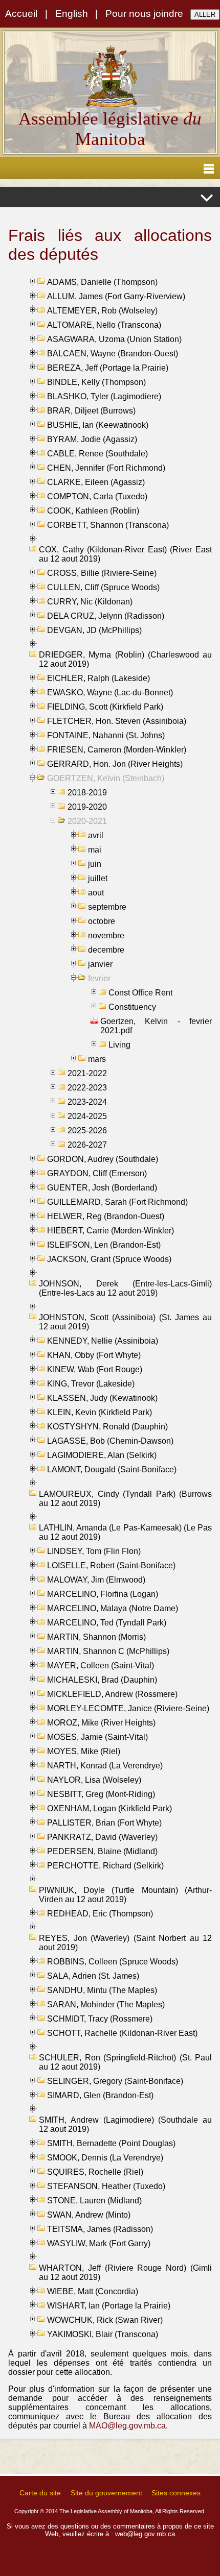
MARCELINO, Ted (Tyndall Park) (107, 1623)
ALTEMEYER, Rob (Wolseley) (102, 311)
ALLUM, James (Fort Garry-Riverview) (116, 296)
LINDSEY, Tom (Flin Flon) (94, 1551)
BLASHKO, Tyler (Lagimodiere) (104, 396)
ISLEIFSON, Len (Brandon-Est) (104, 1245)
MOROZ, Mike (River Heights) (101, 1723)
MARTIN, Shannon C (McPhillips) (108, 1651)
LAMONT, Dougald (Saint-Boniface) (112, 1469)
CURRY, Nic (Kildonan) (90, 602)
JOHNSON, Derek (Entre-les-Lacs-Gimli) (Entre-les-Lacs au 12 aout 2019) (125, 1288)
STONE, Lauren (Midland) (94, 2201)
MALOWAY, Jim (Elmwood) (96, 1580)
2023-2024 (87, 1102)
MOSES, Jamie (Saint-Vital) (97, 1737)
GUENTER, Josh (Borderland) (102, 1188)
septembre (107, 907)
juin (95, 864)
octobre (102, 921)
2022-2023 (87, 1088)
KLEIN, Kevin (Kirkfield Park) (100, 1412)
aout (96, 893)
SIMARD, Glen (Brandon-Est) (100, 2095)
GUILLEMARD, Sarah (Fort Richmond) (117, 1202)
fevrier (99, 978)
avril (96, 835)
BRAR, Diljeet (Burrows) (91, 411)
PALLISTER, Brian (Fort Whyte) (104, 1823)
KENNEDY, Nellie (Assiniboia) (103, 1341)
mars (97, 1059)
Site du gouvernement (106, 2493)
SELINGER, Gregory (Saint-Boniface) (115, 2081)
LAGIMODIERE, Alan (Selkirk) (102, 1455)
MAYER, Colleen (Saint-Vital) (101, 1666)
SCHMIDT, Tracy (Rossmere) (100, 2019)
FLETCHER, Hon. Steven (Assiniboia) (117, 721)
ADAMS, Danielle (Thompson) (102, 282)
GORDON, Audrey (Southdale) (103, 1159)
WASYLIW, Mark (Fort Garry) (99, 2243)
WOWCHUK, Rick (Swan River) (105, 2320)
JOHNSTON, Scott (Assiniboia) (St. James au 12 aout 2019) (125, 1322)
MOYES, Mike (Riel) (84, 1751)
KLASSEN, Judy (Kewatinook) (102, 1398)
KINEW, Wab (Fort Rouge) (95, 1369)
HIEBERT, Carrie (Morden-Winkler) (111, 1231)
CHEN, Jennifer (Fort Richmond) (106, 468)
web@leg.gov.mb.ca (145, 2534)
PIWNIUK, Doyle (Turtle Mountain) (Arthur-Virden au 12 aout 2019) (125, 1895)
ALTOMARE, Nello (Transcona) (104, 325)
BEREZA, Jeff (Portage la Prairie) (108, 368)
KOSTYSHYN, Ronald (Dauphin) (107, 1427)
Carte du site (40, 2493)
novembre (106, 935)
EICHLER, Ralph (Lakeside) (98, 678)
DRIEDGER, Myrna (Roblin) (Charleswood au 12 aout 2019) (125, 659)
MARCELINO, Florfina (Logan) (103, 1594)
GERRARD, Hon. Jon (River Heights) (115, 764)
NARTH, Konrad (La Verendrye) (105, 1766)
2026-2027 (87, 1145)
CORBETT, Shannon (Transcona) (108, 525)
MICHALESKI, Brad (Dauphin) (102, 1680)
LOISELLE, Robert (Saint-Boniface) (111, 1565)
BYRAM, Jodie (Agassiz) (92, 439)
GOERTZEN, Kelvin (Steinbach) (106, 778)
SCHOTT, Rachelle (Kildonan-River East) (122, 2033)
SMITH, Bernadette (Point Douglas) (111, 2143)
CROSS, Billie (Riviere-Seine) (102, 573)
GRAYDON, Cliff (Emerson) (97, 1173)
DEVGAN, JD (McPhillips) (94, 630)
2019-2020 (87, 807)
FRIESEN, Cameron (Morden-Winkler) (117, 750)
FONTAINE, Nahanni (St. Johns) (106, 735)
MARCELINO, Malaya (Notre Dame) (113, 1608)
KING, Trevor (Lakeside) (91, 1384)
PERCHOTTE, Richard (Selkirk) (105, 1866)
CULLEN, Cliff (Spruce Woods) (103, 587)
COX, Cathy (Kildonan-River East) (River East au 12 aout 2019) (125, 554)
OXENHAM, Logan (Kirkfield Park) (109, 1808)
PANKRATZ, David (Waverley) (102, 1837)
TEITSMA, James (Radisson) (100, 2229)
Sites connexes (176, 2493)
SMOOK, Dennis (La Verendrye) (105, 2158)
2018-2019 (87, 793)
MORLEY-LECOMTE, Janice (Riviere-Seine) (128, 1708)
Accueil (21, 14)
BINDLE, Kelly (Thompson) (96, 382)
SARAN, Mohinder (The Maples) (106, 2004)
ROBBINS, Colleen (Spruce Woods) (113, 1962)
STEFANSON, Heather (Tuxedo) (106, 2186)
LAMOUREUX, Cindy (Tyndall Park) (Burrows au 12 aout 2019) (125, 1499)
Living (119, 1045)
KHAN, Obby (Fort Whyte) (94, 1355)
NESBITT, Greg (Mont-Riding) (101, 1794)
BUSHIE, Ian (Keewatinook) (98, 425)
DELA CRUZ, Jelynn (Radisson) (106, 616)
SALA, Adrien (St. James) (93, 1976)
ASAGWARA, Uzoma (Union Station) (114, 339)
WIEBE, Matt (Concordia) (93, 2291)
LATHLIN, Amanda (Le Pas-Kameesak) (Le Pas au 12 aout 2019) (125, 1532)
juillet (98, 878)
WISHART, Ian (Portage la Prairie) (109, 2306)
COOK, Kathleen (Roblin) (93, 511)
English (72, 14)
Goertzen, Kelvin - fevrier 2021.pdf (156, 1026)
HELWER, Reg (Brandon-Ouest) (106, 1216)
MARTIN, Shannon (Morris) (96, 1637)
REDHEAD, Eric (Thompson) (100, 1914)
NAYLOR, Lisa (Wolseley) (94, 1780)
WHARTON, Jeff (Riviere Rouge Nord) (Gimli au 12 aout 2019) (125, 2273)
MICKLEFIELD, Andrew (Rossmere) (112, 1694)
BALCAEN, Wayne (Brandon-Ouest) (113, 354)
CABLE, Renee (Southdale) (97, 454)
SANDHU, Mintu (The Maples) (102, 1990)
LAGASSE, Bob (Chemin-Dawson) (110, 1441)
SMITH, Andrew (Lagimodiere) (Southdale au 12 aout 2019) (125, 2124)
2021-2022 (87, 1073)
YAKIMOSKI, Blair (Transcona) (103, 2334)
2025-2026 (87, 1131)
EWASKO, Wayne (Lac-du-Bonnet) (110, 692)
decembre (106, 950)
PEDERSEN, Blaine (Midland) (102, 1851)
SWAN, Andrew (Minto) (89, 2215)
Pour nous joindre (144, 14)
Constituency (132, 1007)
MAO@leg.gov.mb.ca (127, 2426)
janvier (100, 964)
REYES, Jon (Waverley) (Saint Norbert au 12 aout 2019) (125, 1943)
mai (95, 850)
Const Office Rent (140, 993)
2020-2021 (87, 821)
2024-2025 (87, 1116)
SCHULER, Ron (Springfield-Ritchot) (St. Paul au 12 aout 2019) (125, 2062)
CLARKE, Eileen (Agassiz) (96, 482)
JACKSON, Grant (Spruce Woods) (109, 1259)
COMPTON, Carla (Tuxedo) (97, 496)
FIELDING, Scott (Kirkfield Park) (105, 707)
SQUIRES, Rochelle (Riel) (95, 2172)
